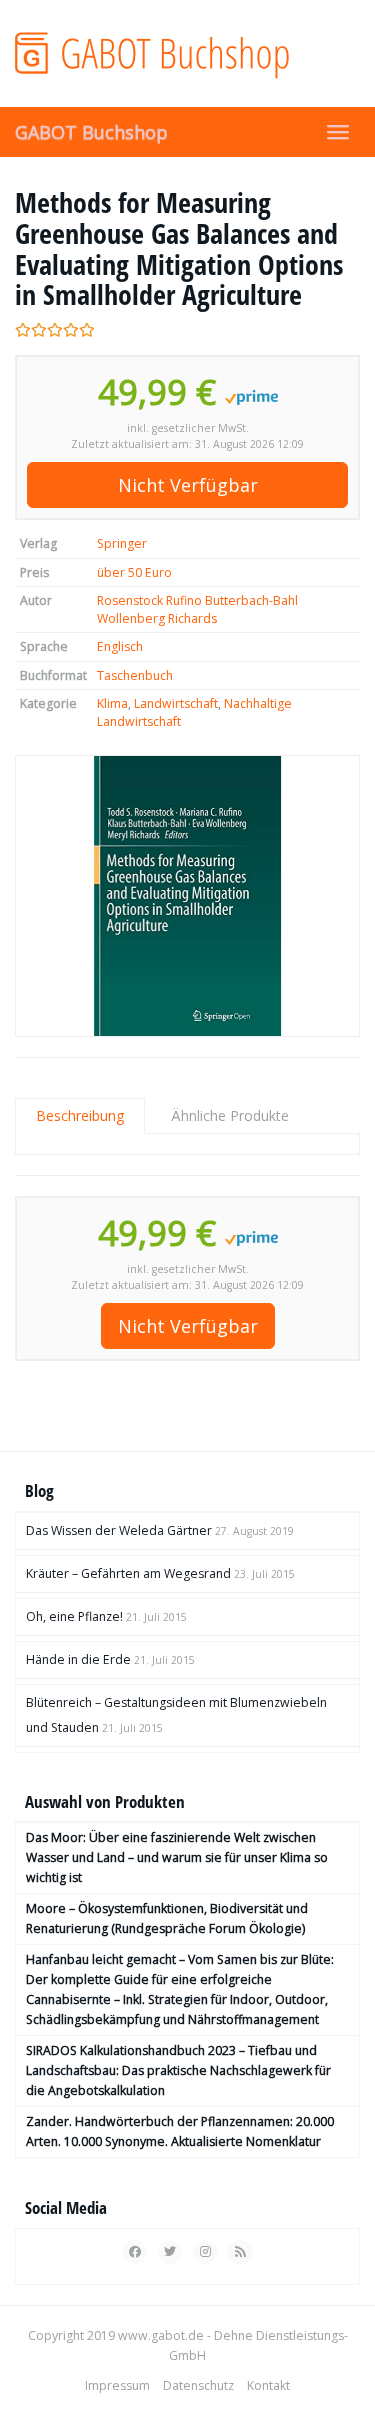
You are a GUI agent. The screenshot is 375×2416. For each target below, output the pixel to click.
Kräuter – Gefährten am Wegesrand (128, 1573)
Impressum (117, 2385)
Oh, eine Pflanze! (74, 1616)
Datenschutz (198, 2385)
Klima (112, 703)
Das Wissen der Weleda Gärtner (119, 1530)
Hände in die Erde (78, 1659)
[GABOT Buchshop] (187, 53)
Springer (122, 543)
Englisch (120, 646)
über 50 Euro (134, 572)
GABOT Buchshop (91, 132)
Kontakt (268, 2385)
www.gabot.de (161, 2335)
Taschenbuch (135, 675)
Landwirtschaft (176, 703)
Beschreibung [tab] (80, 1115)
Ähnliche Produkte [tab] (230, 1115)
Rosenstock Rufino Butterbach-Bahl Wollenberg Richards (197, 609)
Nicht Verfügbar (188, 485)
